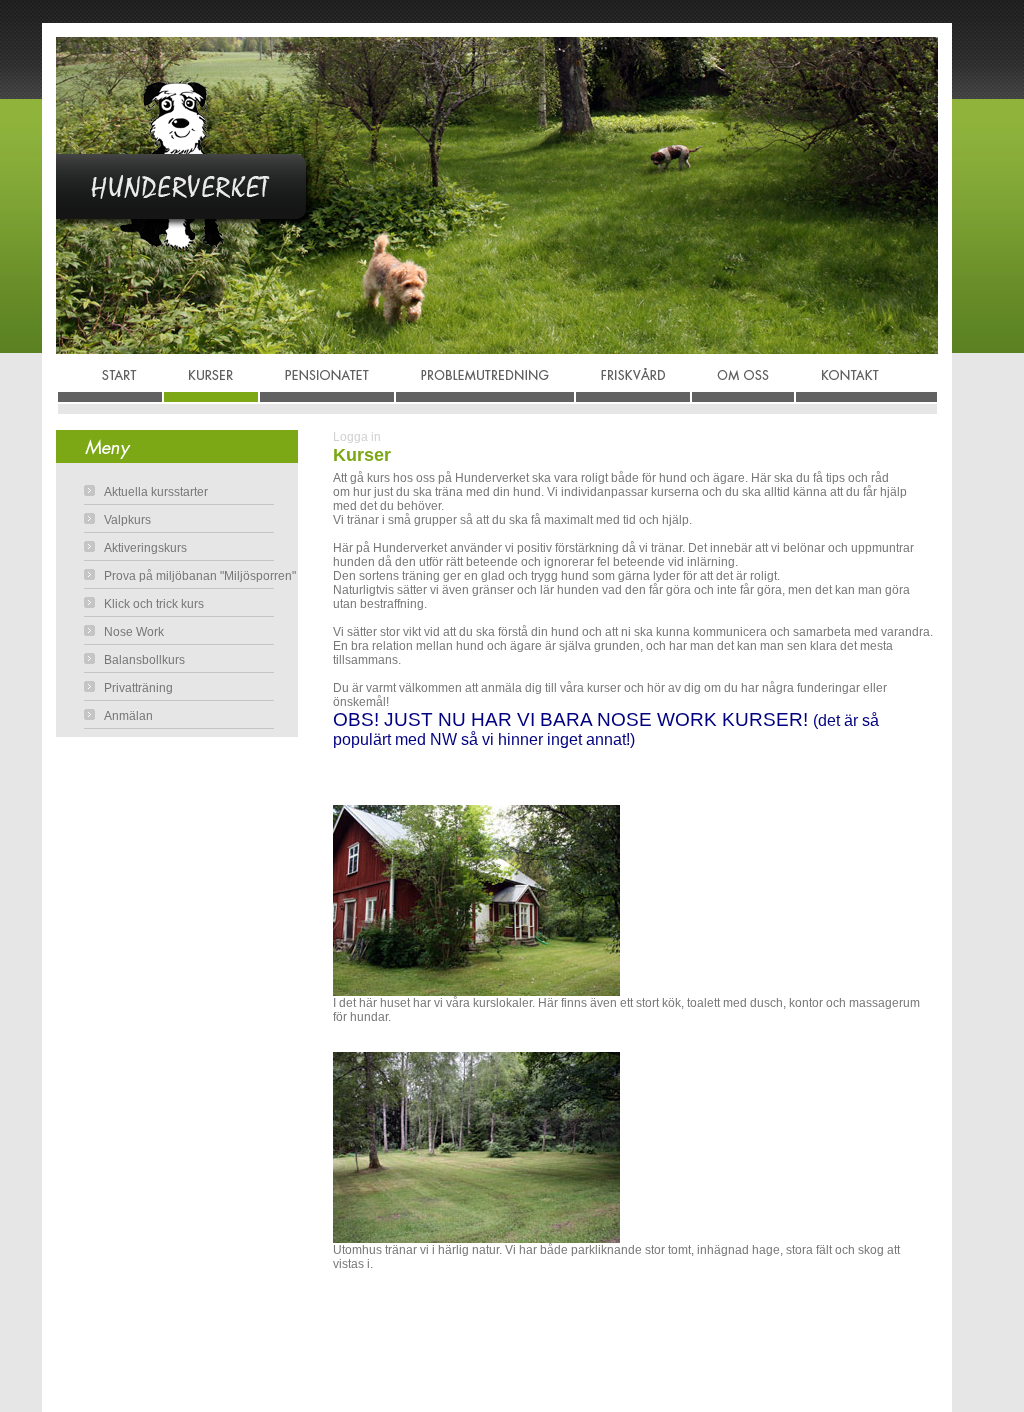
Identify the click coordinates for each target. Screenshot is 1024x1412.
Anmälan (128, 716)
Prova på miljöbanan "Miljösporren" (200, 576)
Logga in (357, 437)
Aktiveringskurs (145, 548)
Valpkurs (127, 520)
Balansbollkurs (144, 660)
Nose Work (134, 632)
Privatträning (138, 688)
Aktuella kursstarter (156, 492)
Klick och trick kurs (154, 604)
